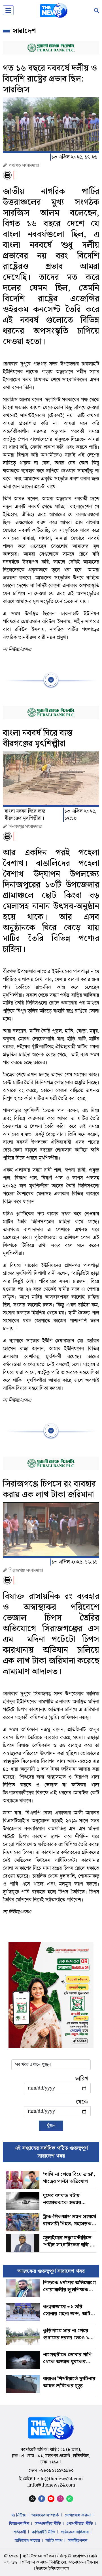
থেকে (82, 2102)
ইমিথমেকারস (59, 2569)
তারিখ (82, 2079)
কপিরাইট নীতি (43, 2532)
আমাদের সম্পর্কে (45, 2515)
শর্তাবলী (20, 2532)
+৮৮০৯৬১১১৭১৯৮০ (56, 2471)
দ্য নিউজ (19, 2515)
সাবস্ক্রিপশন (78, 2541)
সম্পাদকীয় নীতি (48, 2524)
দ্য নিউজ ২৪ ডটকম (38, 2556)
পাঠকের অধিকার (75, 2532)
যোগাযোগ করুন (78, 2515)
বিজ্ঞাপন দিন (19, 2524)
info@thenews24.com (52, 2485)
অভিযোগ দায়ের (27, 2541)
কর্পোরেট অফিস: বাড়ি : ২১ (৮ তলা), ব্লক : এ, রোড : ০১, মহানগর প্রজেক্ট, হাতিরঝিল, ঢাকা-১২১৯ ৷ (51, 2456)
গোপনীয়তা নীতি (80, 2524)
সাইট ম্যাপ (54, 2541)
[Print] (7, 175)
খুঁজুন (51, 2126)
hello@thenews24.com (58, 2479)
